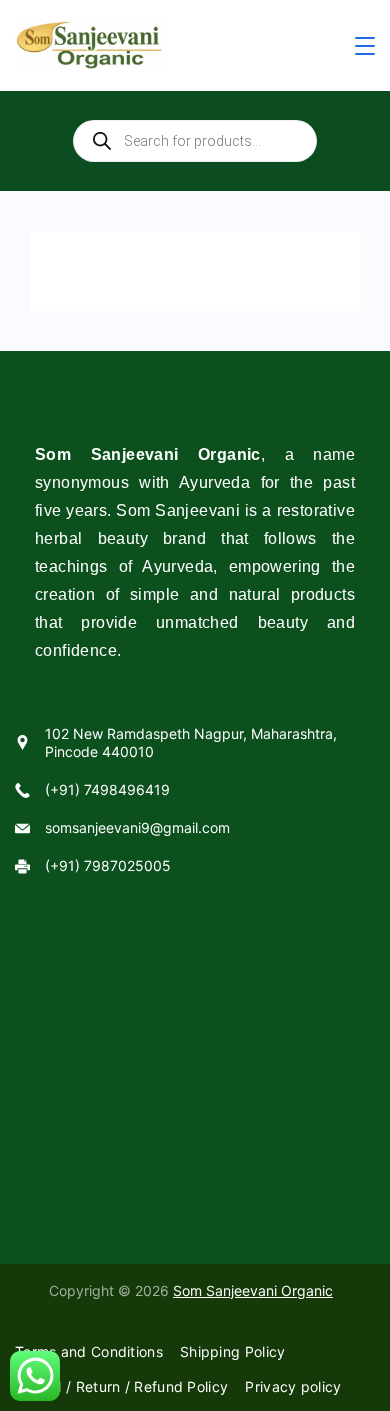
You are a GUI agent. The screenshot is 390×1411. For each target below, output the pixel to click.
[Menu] (365, 46)
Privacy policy (293, 1386)
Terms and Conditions (89, 1351)
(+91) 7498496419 (107, 789)
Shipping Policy (233, 1351)
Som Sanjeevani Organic (253, 1290)
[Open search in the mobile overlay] (195, 141)
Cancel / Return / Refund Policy (121, 1386)
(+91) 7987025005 (108, 865)
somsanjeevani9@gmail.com (137, 827)
